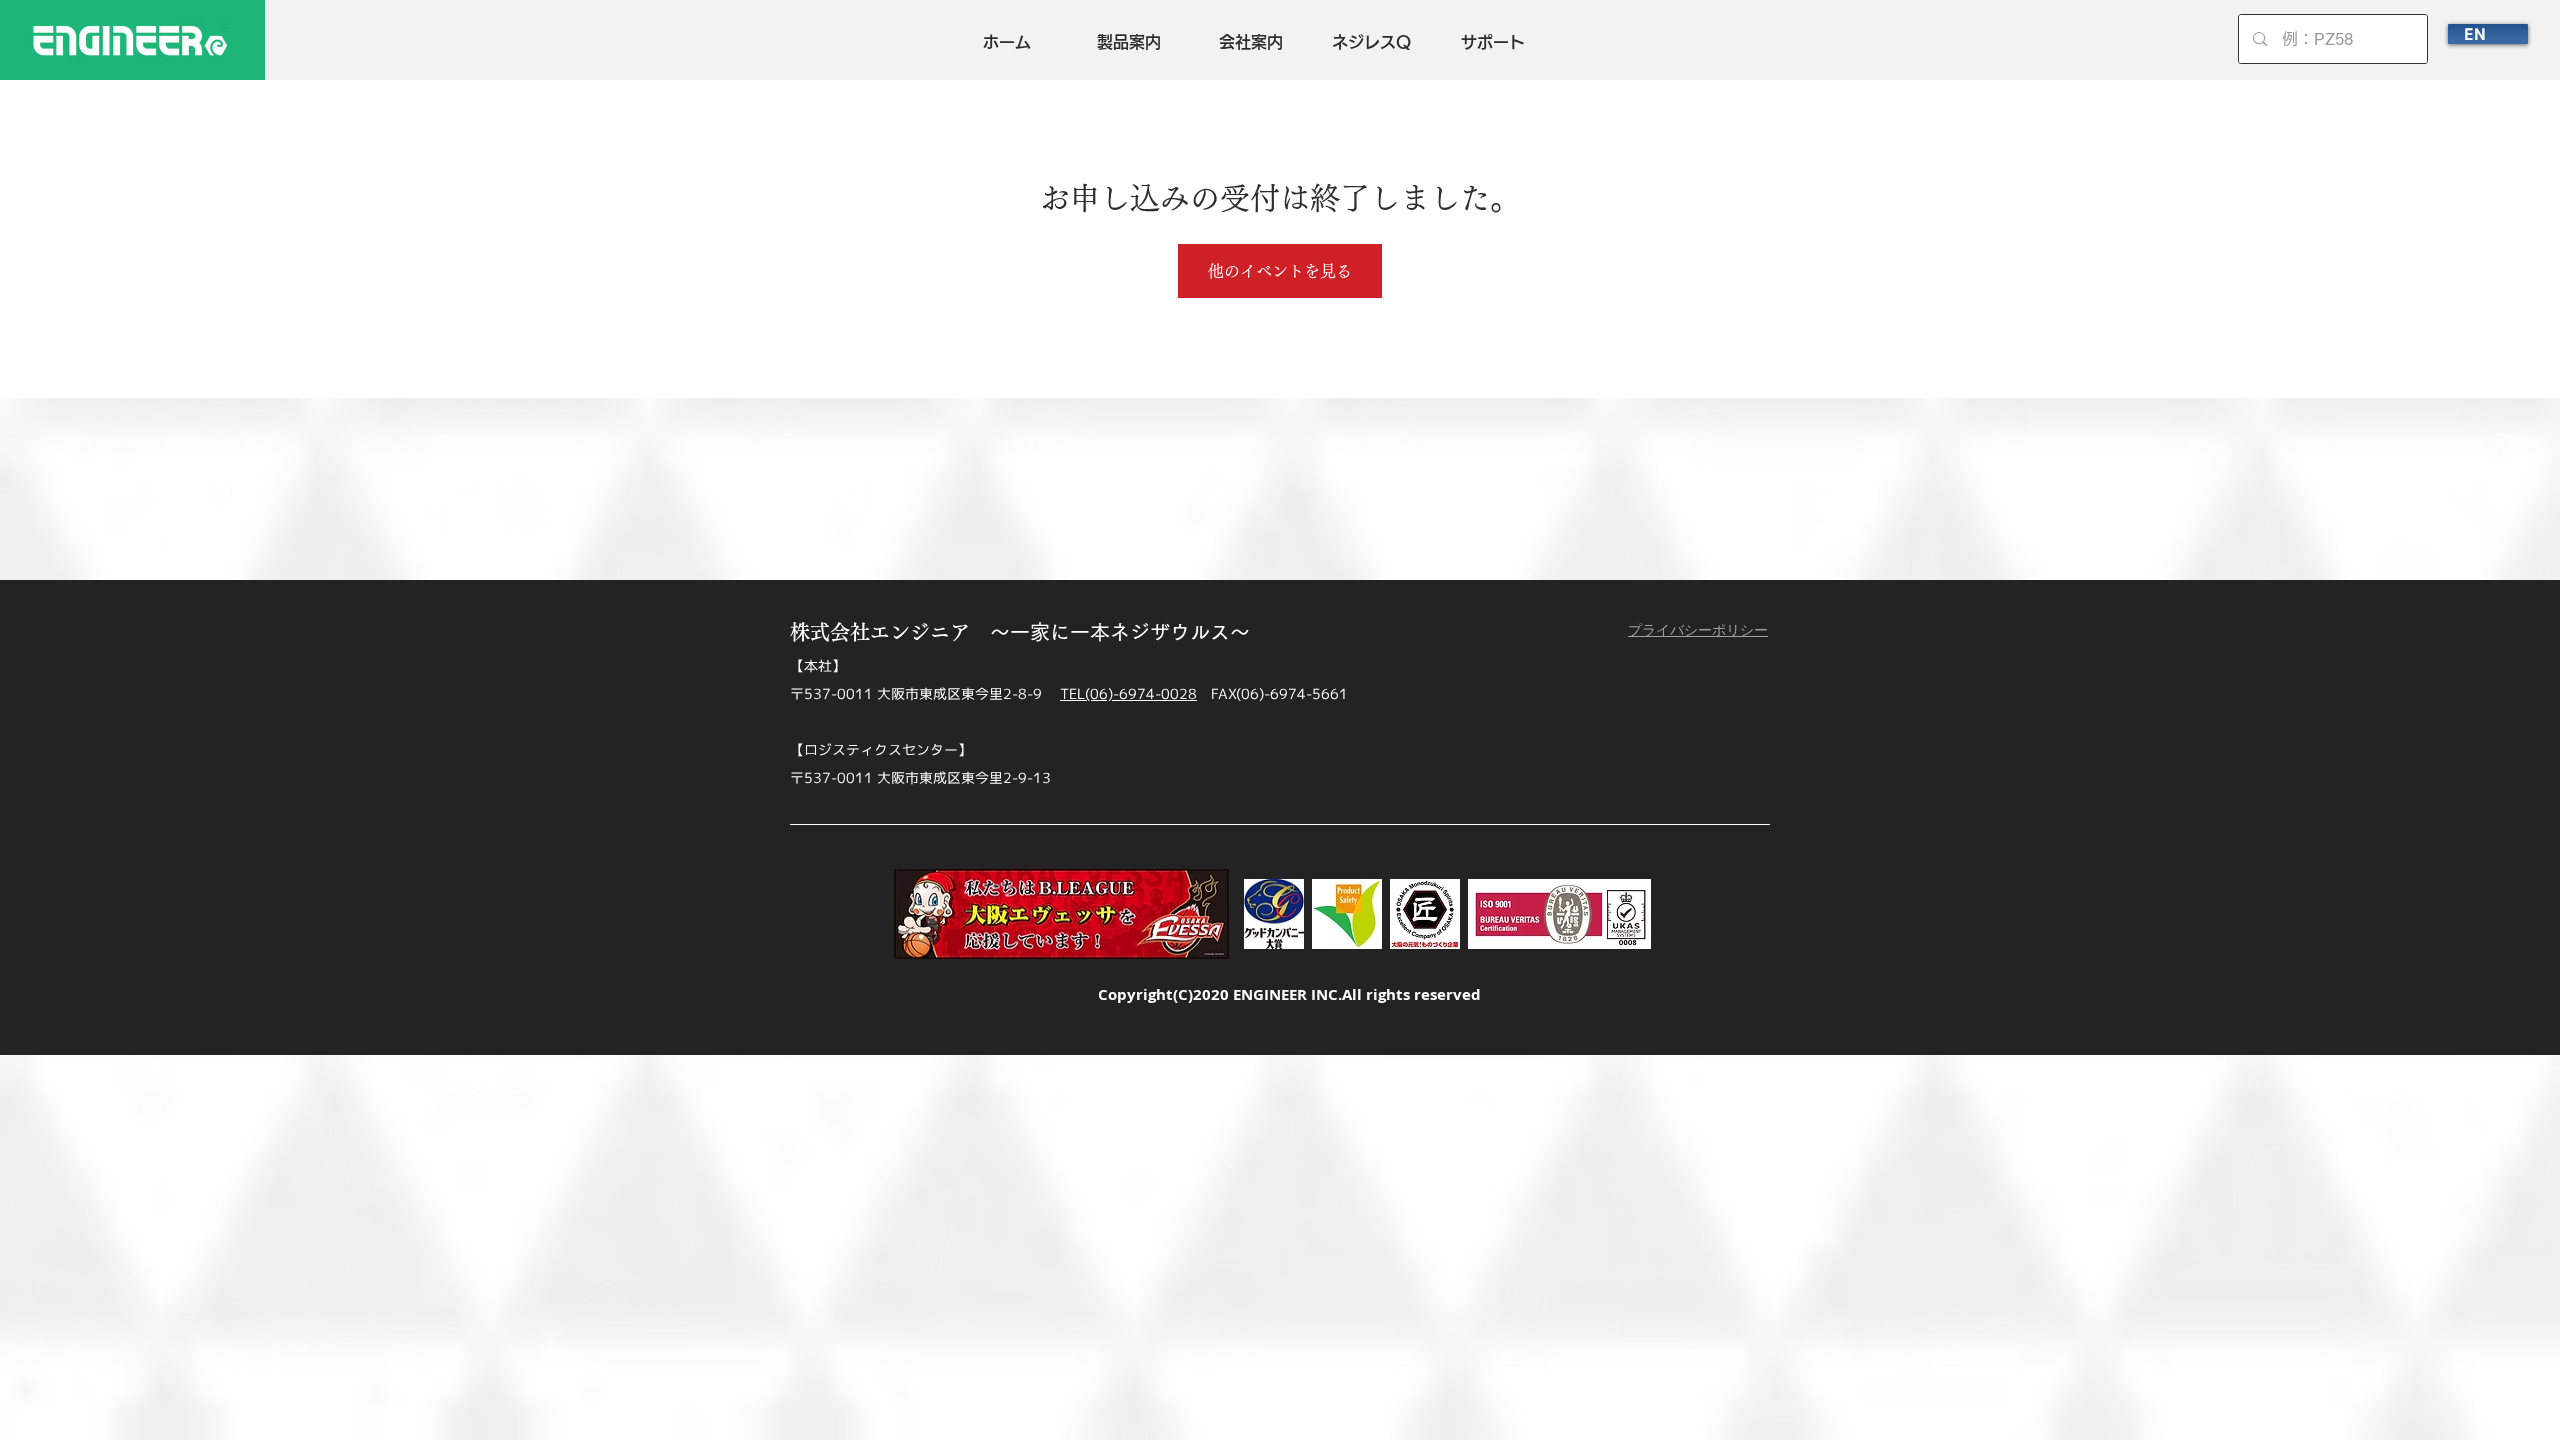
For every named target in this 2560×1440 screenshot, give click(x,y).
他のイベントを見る (1280, 271)
